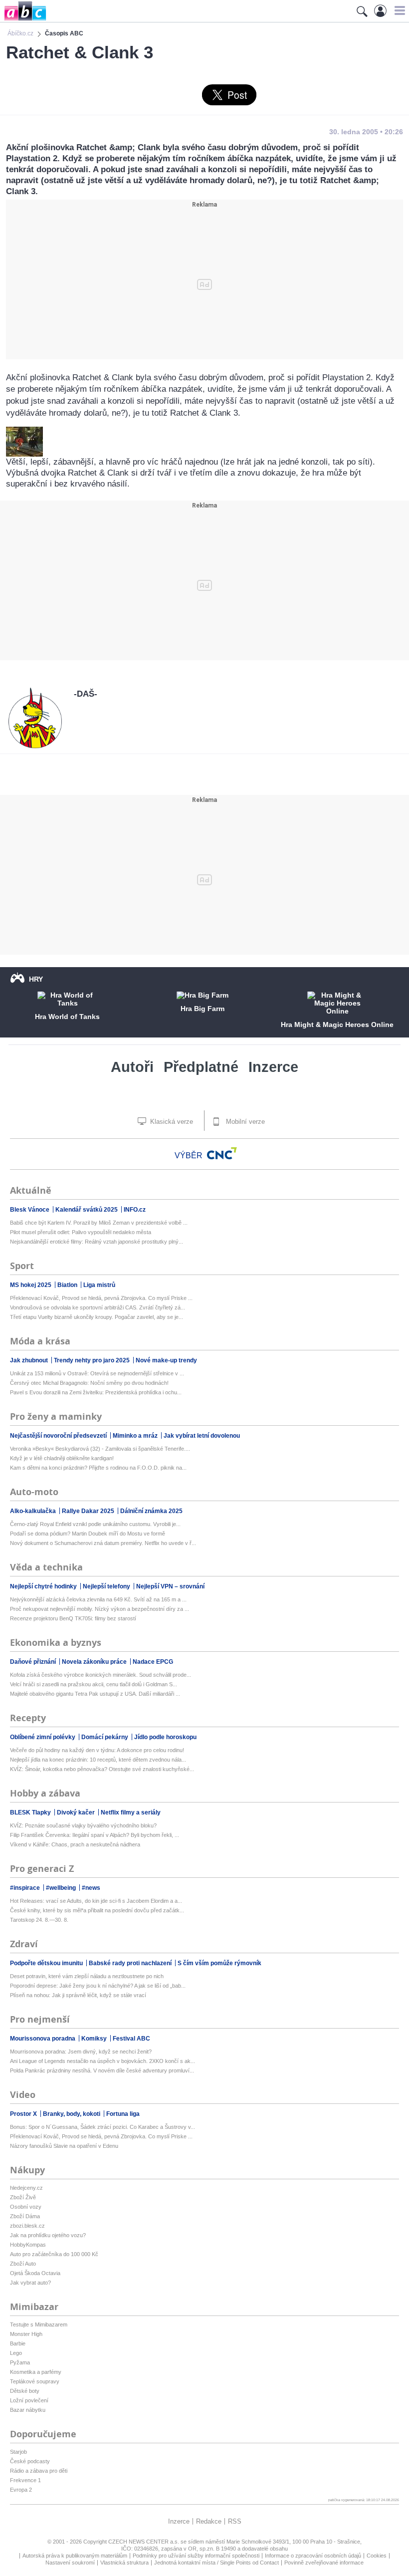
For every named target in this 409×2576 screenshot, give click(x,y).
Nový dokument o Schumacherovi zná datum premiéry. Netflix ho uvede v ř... (103, 1543)
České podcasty (30, 2461)
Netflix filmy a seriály (131, 1812)
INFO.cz (135, 1210)
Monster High (26, 2334)
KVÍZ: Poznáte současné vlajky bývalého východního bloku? (83, 1825)
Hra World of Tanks (67, 1017)
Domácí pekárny (105, 1737)
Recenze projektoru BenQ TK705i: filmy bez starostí (73, 1618)
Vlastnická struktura (124, 2563)
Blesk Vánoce (30, 1210)
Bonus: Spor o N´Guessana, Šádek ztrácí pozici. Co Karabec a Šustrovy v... (102, 2127)
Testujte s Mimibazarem (39, 2324)
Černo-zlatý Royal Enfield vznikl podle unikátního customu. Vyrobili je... (95, 1524)
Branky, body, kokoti (72, 2114)
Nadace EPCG (153, 1662)
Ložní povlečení (29, 2400)
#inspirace (26, 1888)
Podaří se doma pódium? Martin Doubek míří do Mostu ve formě (88, 1534)
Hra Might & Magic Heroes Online (337, 1025)
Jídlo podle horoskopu (165, 1737)
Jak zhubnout (30, 1360)
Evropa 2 (21, 2490)
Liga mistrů (99, 1285)
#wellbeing (62, 1888)
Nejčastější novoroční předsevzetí (59, 1436)
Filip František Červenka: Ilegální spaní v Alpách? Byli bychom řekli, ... (95, 1835)
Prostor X (24, 2114)
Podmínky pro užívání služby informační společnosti (196, 2556)
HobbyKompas (28, 2245)
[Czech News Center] (222, 1153)
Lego (16, 2353)
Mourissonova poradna (43, 2039)
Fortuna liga (123, 2114)
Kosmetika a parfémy (36, 2372)
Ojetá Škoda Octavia (35, 2273)
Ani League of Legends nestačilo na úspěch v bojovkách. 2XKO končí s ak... (102, 2061)
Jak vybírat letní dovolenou (202, 1436)
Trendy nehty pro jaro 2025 (93, 1360)
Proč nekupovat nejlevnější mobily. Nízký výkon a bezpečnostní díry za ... (100, 1609)
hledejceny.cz (26, 2188)
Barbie (18, 2343)
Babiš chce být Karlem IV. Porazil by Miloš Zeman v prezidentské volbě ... (99, 1223)
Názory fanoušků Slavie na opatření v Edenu (64, 2146)
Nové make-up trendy (166, 1360)
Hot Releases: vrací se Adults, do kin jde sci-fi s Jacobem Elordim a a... (96, 1901)
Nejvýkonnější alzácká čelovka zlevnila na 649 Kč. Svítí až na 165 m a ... (98, 1599)
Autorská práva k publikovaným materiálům (75, 2556)
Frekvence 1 (25, 2480)
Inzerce (273, 1067)
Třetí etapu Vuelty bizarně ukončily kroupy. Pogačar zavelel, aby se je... (97, 1317)
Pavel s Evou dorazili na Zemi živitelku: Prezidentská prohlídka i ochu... (96, 1392)
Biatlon (68, 1285)
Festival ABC (131, 2039)
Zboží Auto (23, 2264)
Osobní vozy (26, 2207)
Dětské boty (25, 2391)
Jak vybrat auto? (30, 2283)
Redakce (209, 2521)
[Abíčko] (23, 20)
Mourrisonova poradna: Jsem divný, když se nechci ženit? (81, 2052)
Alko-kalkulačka (34, 1511)
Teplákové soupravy (35, 2381)
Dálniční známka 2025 (151, 1511)
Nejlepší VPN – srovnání (170, 1586)
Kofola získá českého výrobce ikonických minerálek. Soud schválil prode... (101, 1675)
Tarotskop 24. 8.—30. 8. (39, 1920)
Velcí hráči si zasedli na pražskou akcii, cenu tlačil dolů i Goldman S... (94, 1684)
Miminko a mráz (136, 1436)
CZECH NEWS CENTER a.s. (144, 2542)
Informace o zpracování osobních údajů (313, 2556)
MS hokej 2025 (31, 1285)
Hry (36, 979)
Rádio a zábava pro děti (39, 2471)
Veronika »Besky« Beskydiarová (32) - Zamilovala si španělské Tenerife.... (100, 1449)
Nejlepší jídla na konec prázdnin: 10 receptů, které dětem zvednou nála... (98, 1760)
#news (91, 1888)
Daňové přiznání (34, 1662)
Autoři (132, 1067)
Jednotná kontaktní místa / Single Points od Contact (216, 2563)
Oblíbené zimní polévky (43, 1737)
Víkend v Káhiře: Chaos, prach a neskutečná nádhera (75, 1844)
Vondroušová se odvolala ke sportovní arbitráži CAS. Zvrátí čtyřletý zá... (98, 1307)
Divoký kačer (77, 1812)
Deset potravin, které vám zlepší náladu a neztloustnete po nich (87, 1976)
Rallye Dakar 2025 (89, 1511)
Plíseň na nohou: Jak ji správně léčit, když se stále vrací (78, 1995)
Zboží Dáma (25, 2216)
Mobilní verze (244, 1122)
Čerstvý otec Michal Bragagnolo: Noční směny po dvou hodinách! (89, 1383)
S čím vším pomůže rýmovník (219, 1963)
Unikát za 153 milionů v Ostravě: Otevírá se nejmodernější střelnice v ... (97, 1373)
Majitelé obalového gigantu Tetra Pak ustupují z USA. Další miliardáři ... (95, 1694)
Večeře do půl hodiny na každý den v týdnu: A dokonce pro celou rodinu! (97, 1750)
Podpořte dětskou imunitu (47, 1963)
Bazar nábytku (28, 2410)
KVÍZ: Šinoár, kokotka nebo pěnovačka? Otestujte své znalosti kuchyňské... (102, 1769)
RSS (235, 2521)
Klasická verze (171, 1122)
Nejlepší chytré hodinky (44, 1586)
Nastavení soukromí (70, 2563)
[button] (398, 10)
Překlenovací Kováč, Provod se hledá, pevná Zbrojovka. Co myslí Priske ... (101, 1298)
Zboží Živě (23, 2197)
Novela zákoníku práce (95, 1662)
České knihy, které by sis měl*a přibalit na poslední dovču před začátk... (97, 1910)
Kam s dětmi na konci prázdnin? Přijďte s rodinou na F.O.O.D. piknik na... (98, 1468)
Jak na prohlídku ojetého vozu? (48, 2235)
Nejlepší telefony (107, 1586)
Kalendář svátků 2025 (87, 1210)
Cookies (377, 2556)
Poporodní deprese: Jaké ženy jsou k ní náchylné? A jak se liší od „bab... (98, 1986)
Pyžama (20, 2362)
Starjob (18, 2452)
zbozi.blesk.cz (27, 2226)
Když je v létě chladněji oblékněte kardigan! (62, 1458)
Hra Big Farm (203, 1009)
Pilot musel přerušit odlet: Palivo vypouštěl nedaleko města (81, 1232)
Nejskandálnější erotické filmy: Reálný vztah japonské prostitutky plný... (97, 1242)
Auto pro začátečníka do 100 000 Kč (54, 2254)
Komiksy (95, 2039)
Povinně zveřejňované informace (324, 2563)
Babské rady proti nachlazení (131, 1963)
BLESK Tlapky (31, 1812)
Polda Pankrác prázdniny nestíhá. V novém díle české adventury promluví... (102, 2070)
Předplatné (201, 1067)
